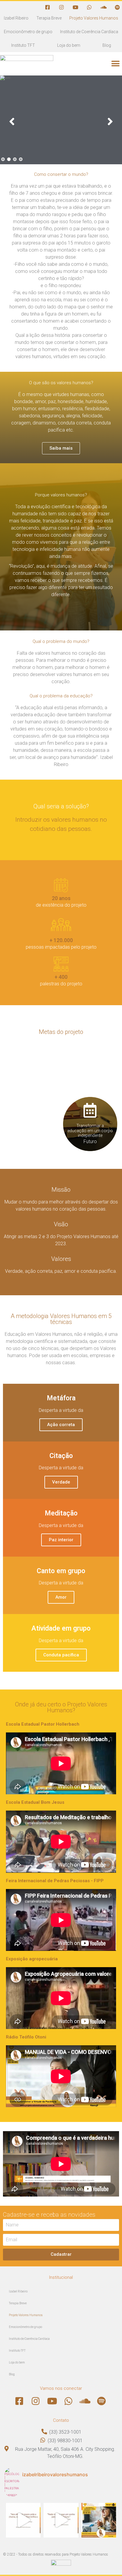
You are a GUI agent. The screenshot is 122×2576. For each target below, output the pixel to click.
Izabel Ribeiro (16, 18)
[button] (115, 64)
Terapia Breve (49, 18)
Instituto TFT (23, 45)
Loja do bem (69, 45)
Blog (107, 45)
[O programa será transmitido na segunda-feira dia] (99, 2520)
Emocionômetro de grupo (28, 32)
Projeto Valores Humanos (94, 18)
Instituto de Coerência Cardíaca (89, 32)
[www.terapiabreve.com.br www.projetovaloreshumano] (23, 2520)
